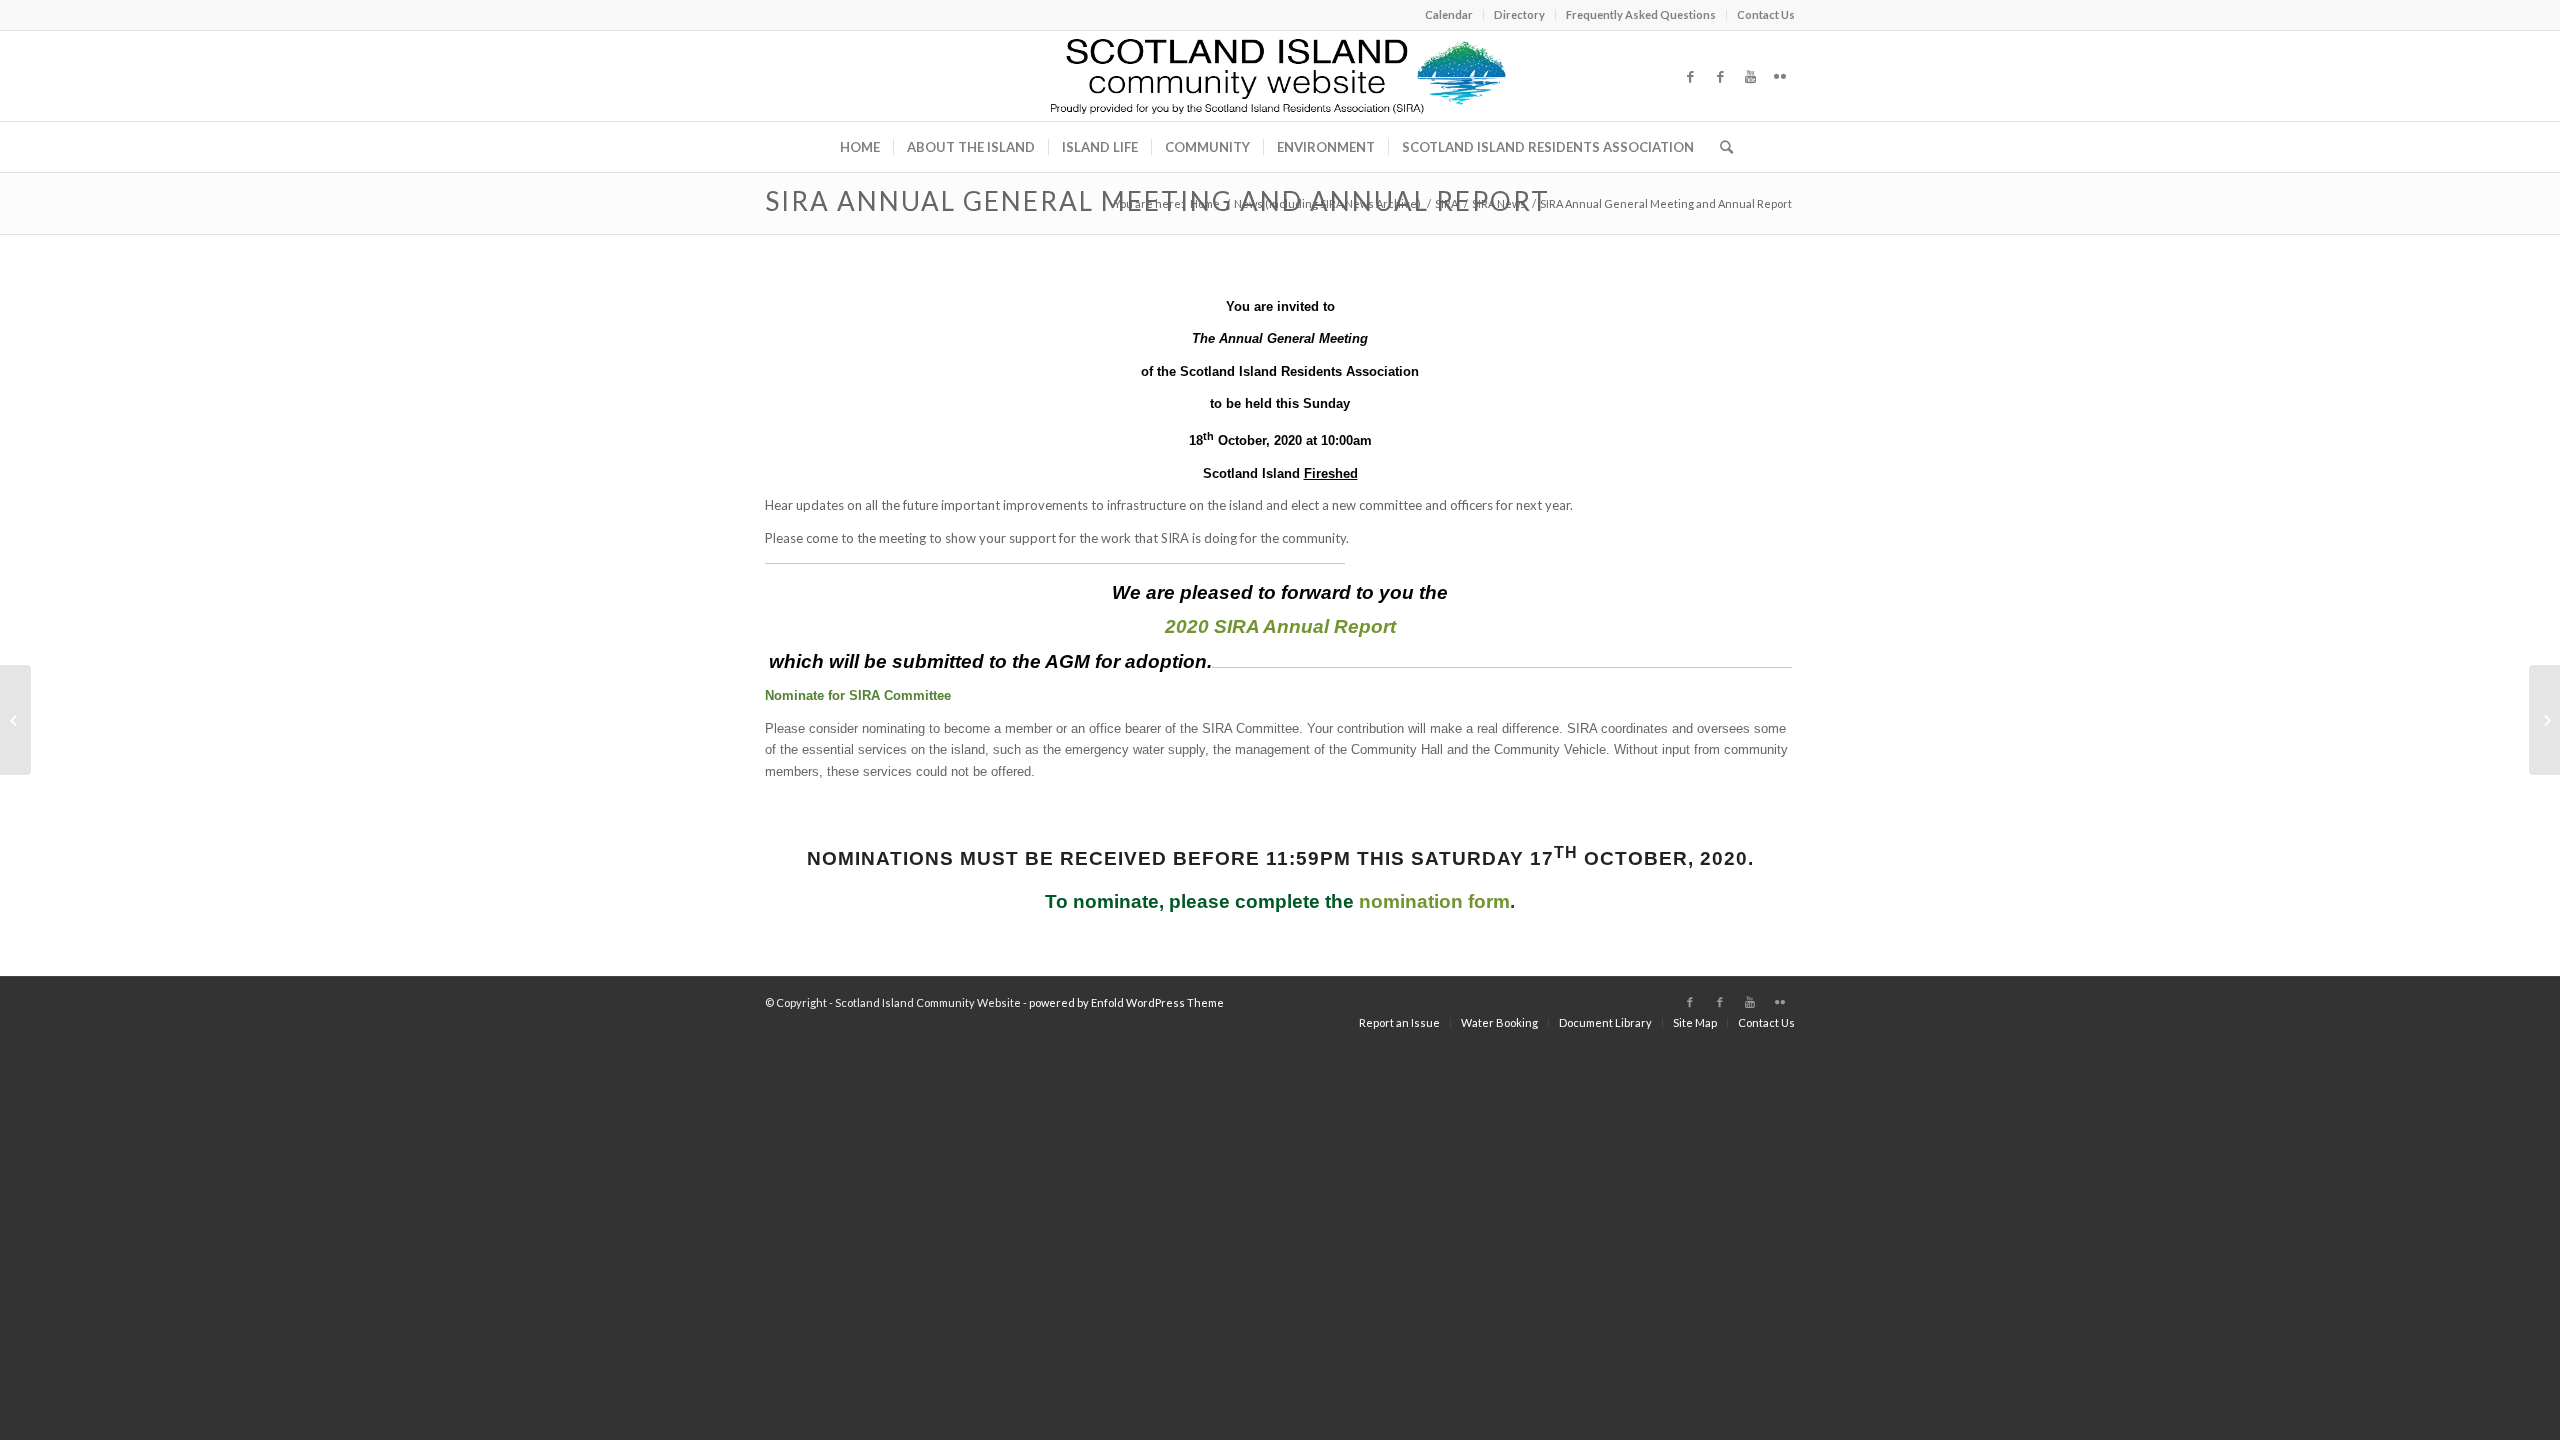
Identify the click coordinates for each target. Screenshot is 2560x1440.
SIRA (1446, 203)
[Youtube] (1750, 76)
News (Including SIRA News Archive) (1327, 203)
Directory (1519, 14)
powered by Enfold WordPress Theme (1126, 1002)
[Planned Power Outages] (15, 720)
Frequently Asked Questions (1641, 14)
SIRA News (1499, 203)
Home (1205, 203)
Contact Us (1766, 14)
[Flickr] (1780, 76)
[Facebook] (1690, 76)
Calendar (1449, 14)
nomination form (1434, 901)
